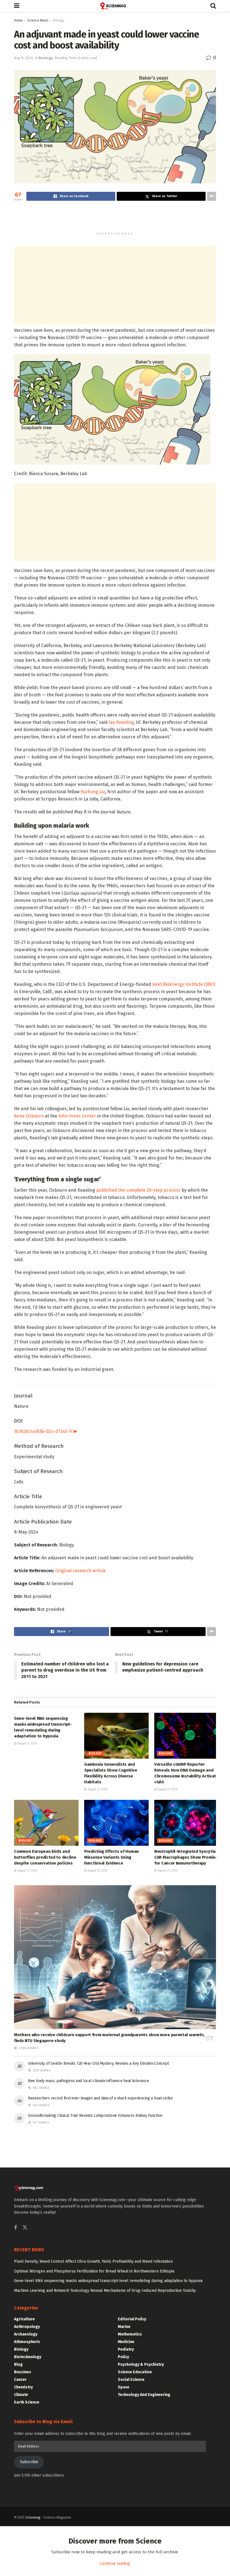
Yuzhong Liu (93, 792)
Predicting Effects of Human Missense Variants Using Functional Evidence (111, 1857)
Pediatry (126, 2349)
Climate (21, 2395)
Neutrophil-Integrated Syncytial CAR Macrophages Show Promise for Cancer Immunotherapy (186, 1857)
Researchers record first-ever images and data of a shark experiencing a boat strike (100, 2098)
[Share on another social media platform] (211, 196)
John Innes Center (77, 1116)
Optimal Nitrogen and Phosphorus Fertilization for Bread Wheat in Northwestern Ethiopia (94, 2271)
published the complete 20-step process (138, 1190)
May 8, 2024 (24, 58)
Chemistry (23, 2387)
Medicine (126, 2342)
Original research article (81, 1571)
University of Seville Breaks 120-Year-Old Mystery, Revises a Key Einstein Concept (98, 2063)
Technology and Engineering (144, 2395)
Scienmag (33, 2517)
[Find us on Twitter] (25, 2228)
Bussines (23, 2372)
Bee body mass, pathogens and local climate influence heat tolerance (88, 2081)
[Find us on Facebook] (15, 2228)
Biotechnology (28, 2357)
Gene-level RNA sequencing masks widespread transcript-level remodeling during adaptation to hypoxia (108, 2281)
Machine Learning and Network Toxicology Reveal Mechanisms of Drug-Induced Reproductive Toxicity (105, 2291)
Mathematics (130, 2334)
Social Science (131, 2380)
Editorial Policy (132, 2319)
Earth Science (27, 2402)
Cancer (20, 2380)
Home (18, 20)
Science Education (135, 2372)
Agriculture (24, 2319)
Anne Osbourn (29, 1116)
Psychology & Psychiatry (141, 2364)
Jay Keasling (121, 722)
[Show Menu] (17, 6)
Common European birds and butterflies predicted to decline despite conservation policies (45, 1857)
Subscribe (29, 2462)
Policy (123, 2357)
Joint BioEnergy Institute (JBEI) (184, 984)
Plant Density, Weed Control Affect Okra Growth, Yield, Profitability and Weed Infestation (93, 2261)
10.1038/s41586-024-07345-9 (43, 1432)
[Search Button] (213, 6)
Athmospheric (27, 2342)
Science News (38, 20)
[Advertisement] (115, 219)
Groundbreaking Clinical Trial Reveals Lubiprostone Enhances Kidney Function (95, 2116)
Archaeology (26, 2334)
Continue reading (115, 2564)
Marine (124, 2327)
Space (124, 2387)
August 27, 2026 (27, 1744)
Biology (59, 20)
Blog (18, 2364)
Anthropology (27, 2327)
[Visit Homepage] (115, 6)
